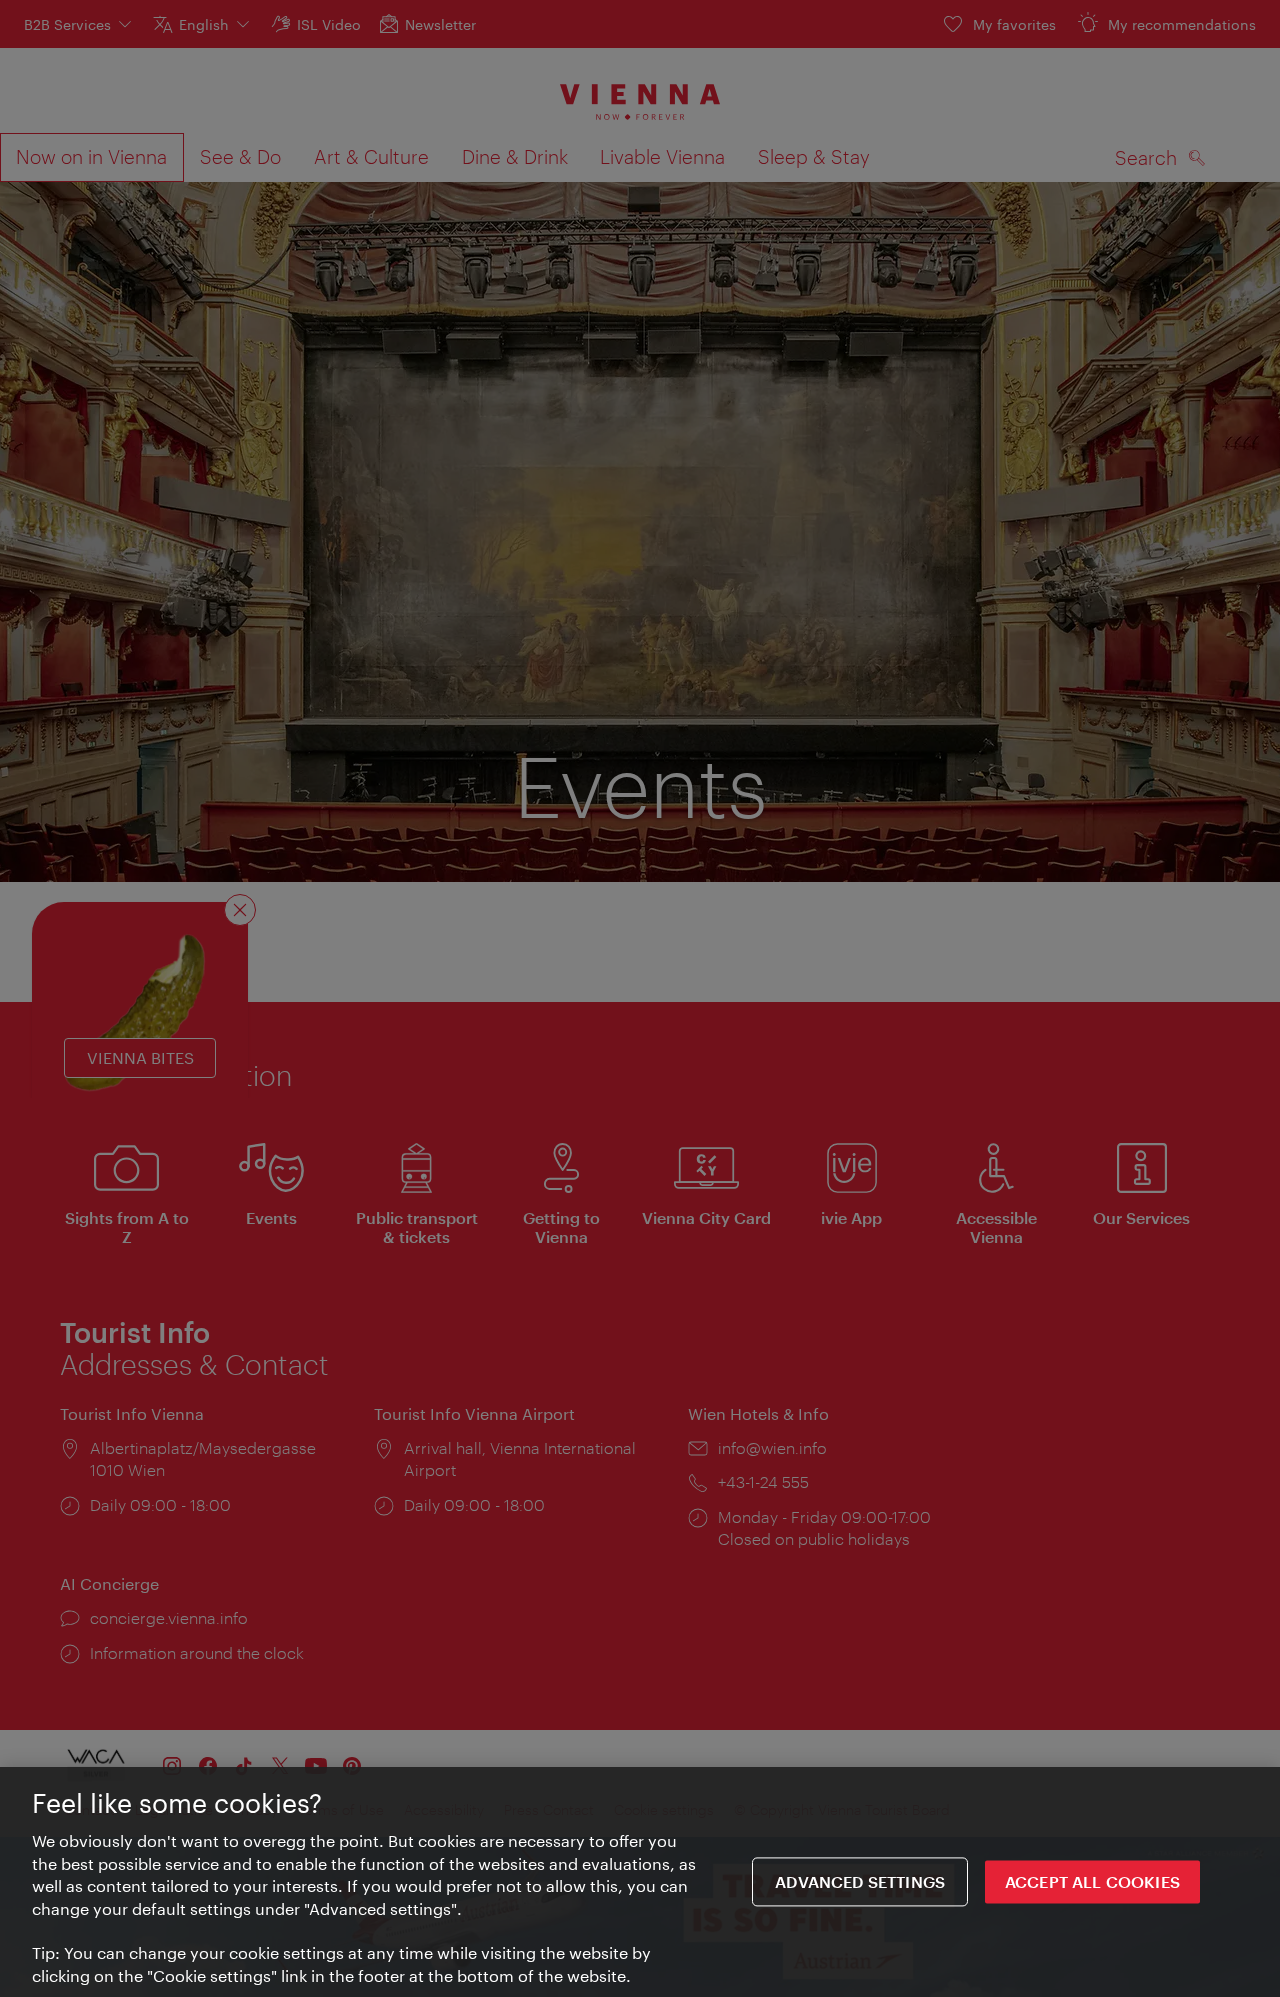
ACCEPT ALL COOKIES (1092, 1881)
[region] (640, 1882)
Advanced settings (860, 1881)
